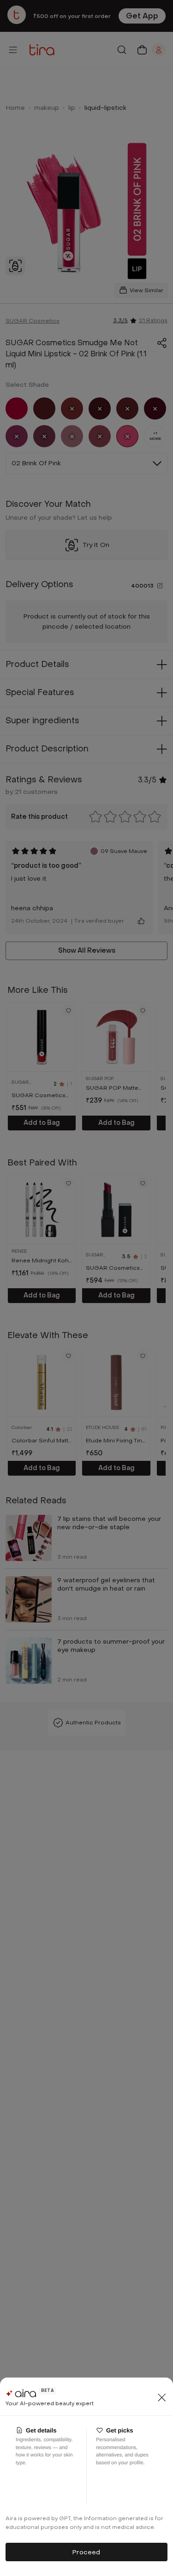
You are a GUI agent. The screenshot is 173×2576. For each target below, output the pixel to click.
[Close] (162, 2397)
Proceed (86, 2552)
